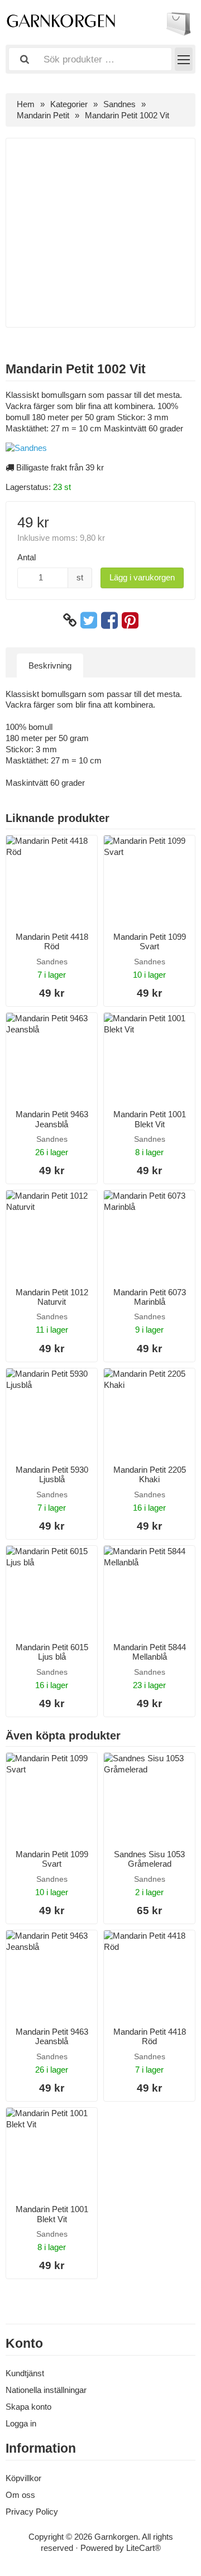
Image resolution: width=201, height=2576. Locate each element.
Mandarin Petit (43, 115)
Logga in (21, 2423)
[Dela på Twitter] (89, 621)
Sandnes (119, 104)
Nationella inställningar (46, 2390)
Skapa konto (28, 2407)
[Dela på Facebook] (109, 621)
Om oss (20, 2495)
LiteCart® (143, 2548)
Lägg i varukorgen (142, 577)
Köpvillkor (23, 2478)
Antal (27, 557)
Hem (26, 104)
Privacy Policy (32, 2512)
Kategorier (69, 104)
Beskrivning (50, 665)
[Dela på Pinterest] (130, 621)
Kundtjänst (25, 2373)
